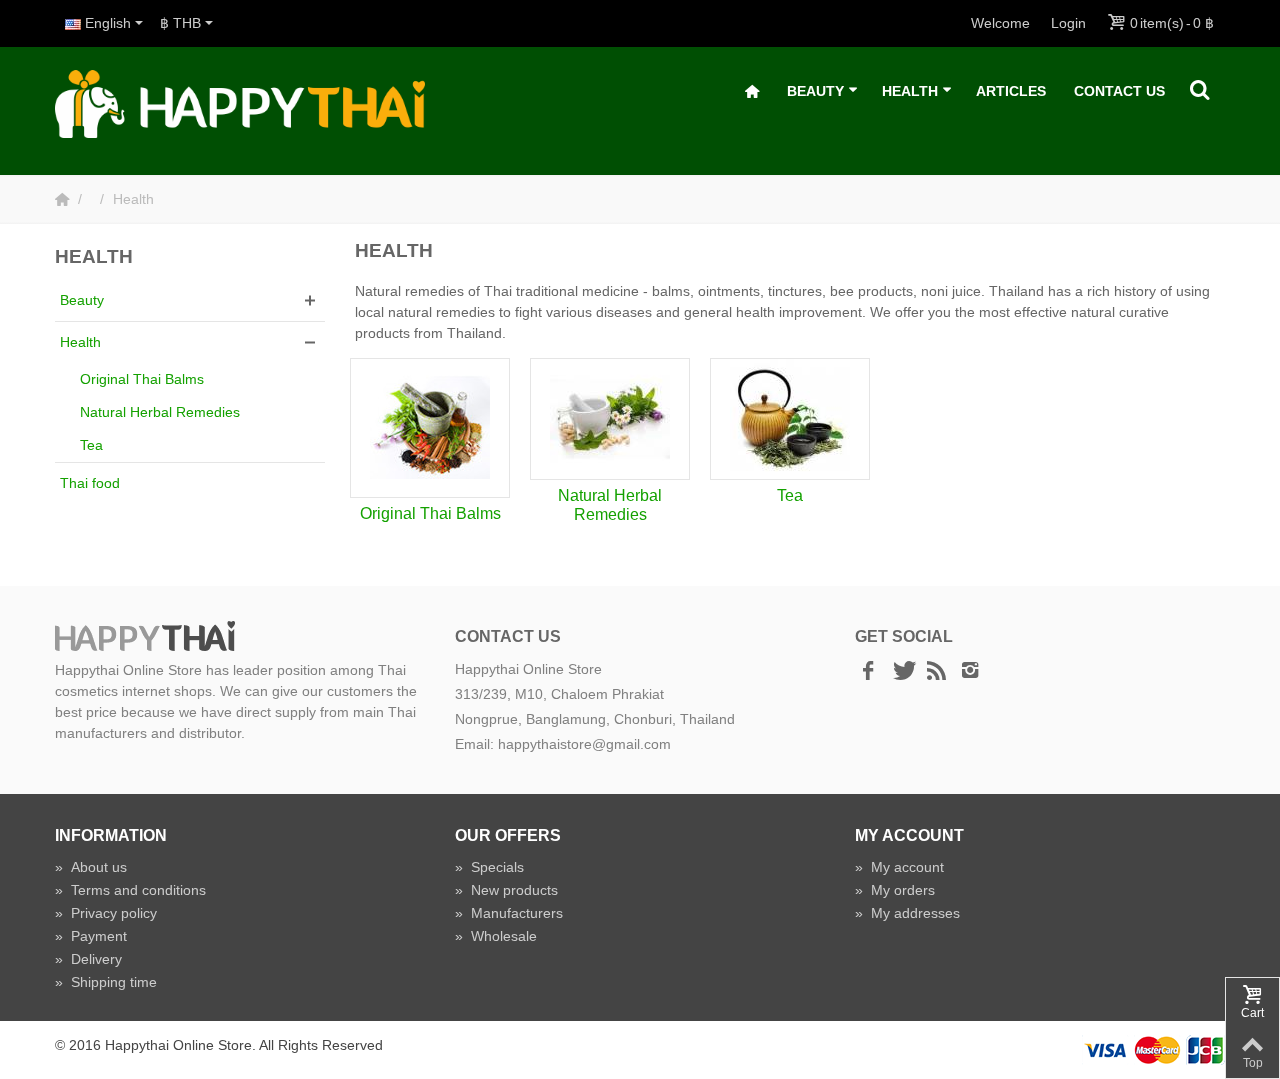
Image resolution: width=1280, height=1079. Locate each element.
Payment (91, 936)
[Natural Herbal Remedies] (610, 419)
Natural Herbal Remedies (160, 412)
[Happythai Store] (240, 103)
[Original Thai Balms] (430, 428)
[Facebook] (868, 672)
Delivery (88, 959)
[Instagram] (970, 672)
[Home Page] (64, 199)
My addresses (907, 913)
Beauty (815, 91)
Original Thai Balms (142, 379)
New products (506, 890)
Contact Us (1119, 91)
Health (910, 91)
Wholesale (496, 936)
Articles (1011, 91)
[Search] (1200, 91)
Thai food (90, 483)
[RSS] (936, 672)
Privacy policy (106, 913)
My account (899, 867)
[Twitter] (902, 672)
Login (1068, 23)
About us (91, 867)
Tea (91, 445)
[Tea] (790, 419)
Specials (489, 867)
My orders (895, 890)
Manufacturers (509, 913)
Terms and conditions (130, 890)
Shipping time (106, 982)
